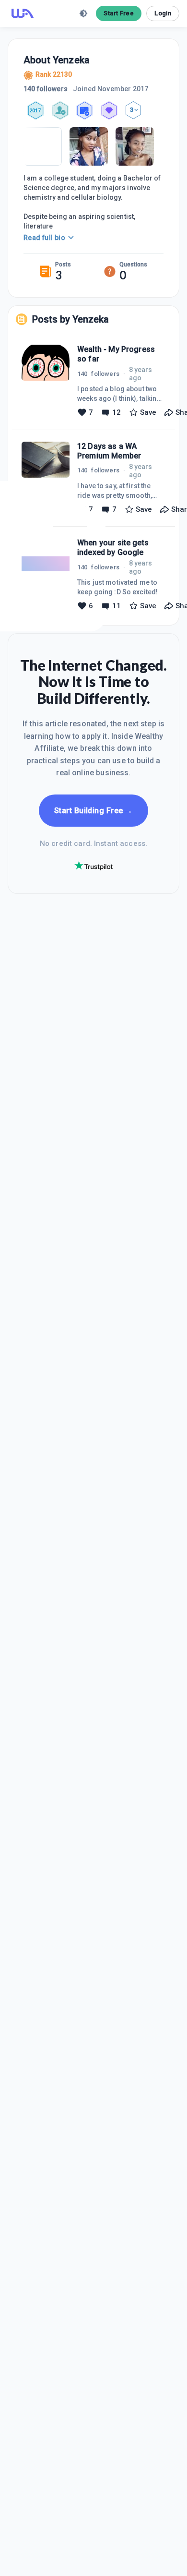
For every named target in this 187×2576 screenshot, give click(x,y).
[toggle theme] (83, 13)
